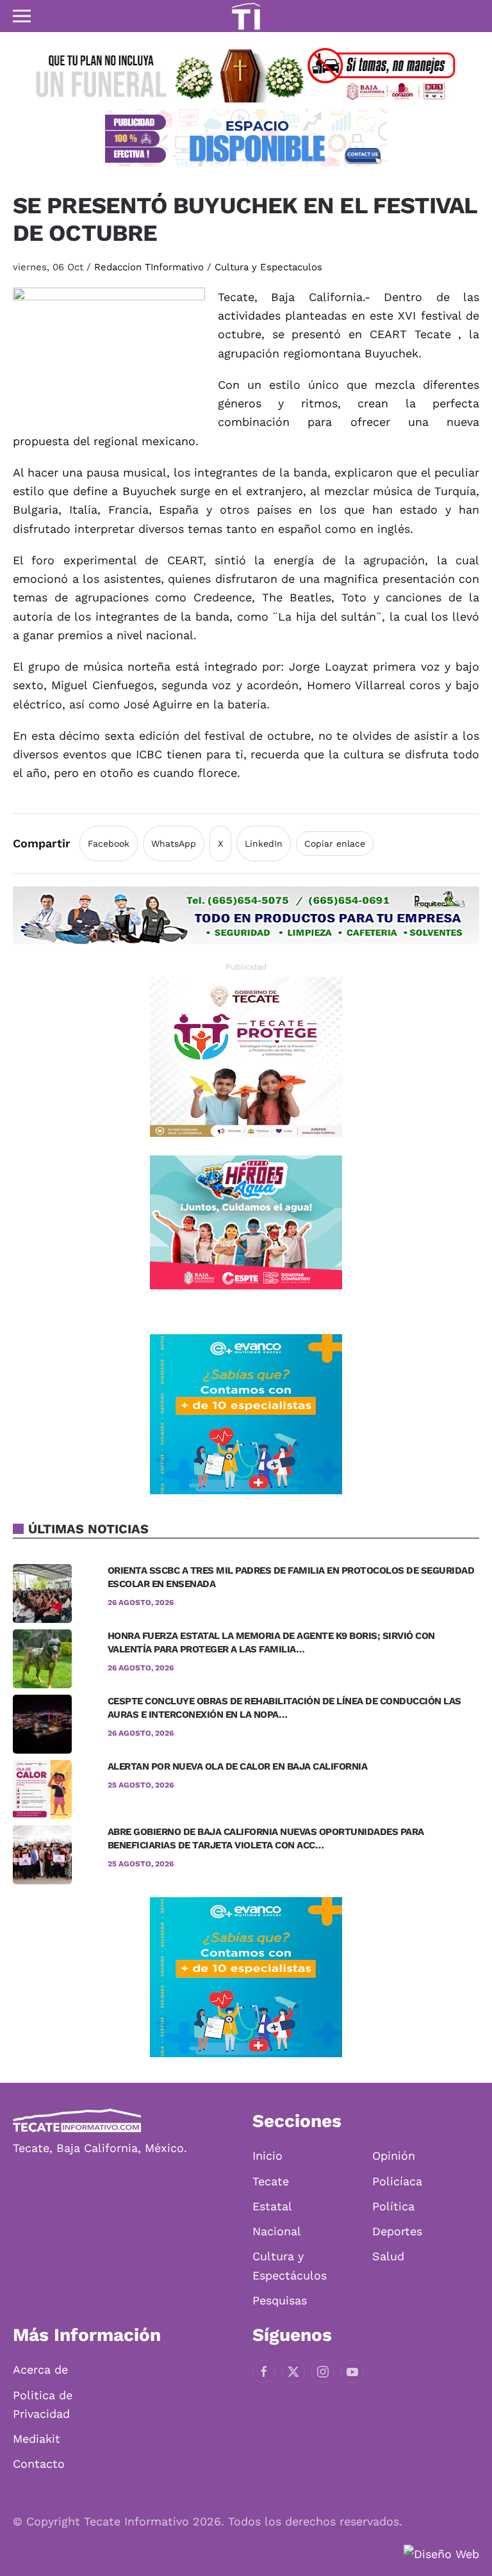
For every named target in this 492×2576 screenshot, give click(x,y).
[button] (22, 16)
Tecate (271, 2181)
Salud (388, 2256)
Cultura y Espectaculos (268, 267)
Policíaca (397, 2181)
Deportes (397, 2231)
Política (393, 2206)
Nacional (277, 2231)
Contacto (39, 2464)
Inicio (267, 2156)
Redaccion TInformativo (149, 267)
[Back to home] (246, 16)
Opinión (394, 2156)
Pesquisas (280, 2300)
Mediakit (37, 2439)
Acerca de (40, 2369)
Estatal (272, 2206)
